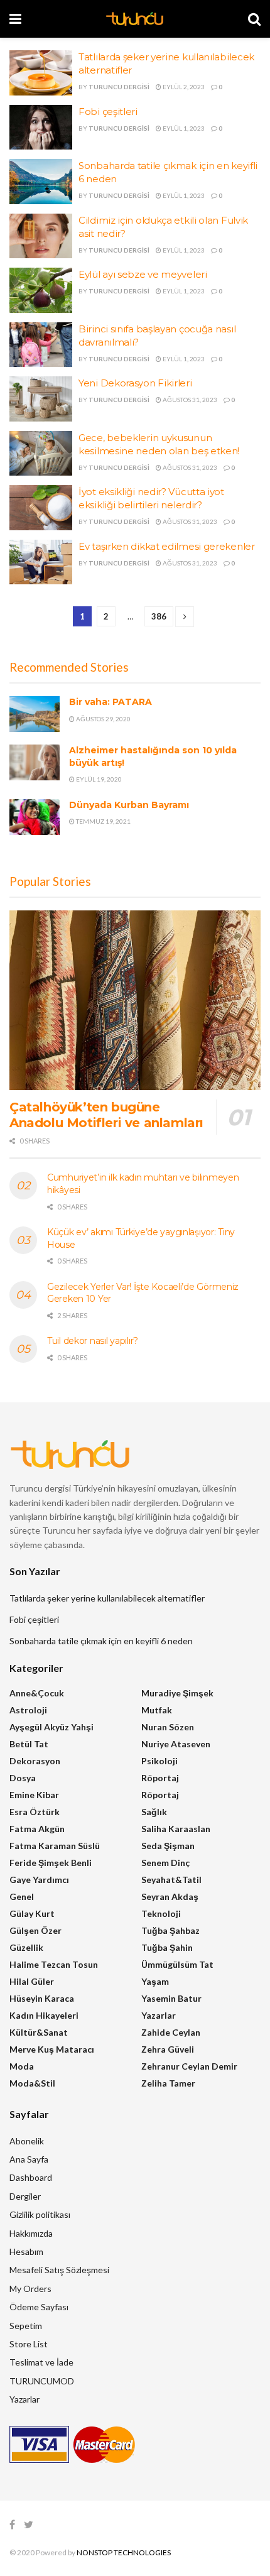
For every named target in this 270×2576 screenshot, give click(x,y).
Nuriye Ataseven (176, 1744)
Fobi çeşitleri (108, 112)
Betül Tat (29, 1744)
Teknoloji (161, 1913)
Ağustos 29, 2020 (103, 719)
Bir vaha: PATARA (111, 702)
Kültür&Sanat (39, 2032)
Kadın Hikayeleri (44, 2015)
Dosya (23, 1778)
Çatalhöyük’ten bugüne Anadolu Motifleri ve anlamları (106, 1115)
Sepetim (26, 2326)
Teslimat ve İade (41, 2362)
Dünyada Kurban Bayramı (129, 805)
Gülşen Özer (35, 1930)
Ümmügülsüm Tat (177, 1964)
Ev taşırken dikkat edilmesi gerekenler (167, 546)
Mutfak (157, 1710)
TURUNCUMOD (42, 2381)
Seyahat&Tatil (171, 1880)
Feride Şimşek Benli (51, 1863)
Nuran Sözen (168, 1727)
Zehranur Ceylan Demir (189, 2066)
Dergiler (25, 2196)
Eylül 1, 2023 (183, 128)
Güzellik (26, 1947)
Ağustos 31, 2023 (189, 400)
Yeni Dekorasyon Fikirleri (135, 383)
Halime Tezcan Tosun (54, 1964)
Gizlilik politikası (40, 2214)
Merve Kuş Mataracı (52, 2049)
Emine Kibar (34, 1795)
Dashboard (31, 2177)
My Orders (30, 2289)
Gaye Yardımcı (39, 1880)
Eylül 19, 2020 (98, 779)
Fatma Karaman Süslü (55, 1846)
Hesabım (26, 2251)
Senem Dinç (165, 1863)
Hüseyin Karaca (42, 1998)
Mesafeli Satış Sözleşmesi (59, 2270)
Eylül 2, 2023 (183, 87)
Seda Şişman (168, 1846)
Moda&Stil (32, 2083)
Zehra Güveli (168, 2049)
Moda (22, 2066)
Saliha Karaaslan (176, 1829)
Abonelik (27, 2141)
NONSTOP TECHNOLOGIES (124, 2552)
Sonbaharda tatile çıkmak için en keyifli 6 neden (101, 1641)
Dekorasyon (35, 1761)
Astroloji (28, 1710)
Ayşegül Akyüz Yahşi (51, 1727)
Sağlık (154, 1812)
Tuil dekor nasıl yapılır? (93, 1341)
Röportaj (160, 1778)
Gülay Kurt (32, 1913)
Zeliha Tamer (168, 2083)
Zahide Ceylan (171, 2032)
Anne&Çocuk (37, 1693)
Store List (29, 2344)
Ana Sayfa (29, 2159)
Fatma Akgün (37, 1829)
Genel (22, 1897)
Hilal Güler (32, 1981)
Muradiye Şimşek (177, 1693)
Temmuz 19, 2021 (103, 821)
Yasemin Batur (171, 1998)
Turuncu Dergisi (119, 87)
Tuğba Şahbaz (170, 1930)
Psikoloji (159, 1761)
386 (159, 616)
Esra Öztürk (35, 1812)
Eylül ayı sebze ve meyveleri (143, 274)
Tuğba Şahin (167, 1947)
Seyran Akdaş (170, 1897)
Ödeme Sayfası (39, 2307)
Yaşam (155, 1981)
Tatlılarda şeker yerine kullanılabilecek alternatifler (107, 1598)
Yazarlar (159, 2015)
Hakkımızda (31, 2233)
